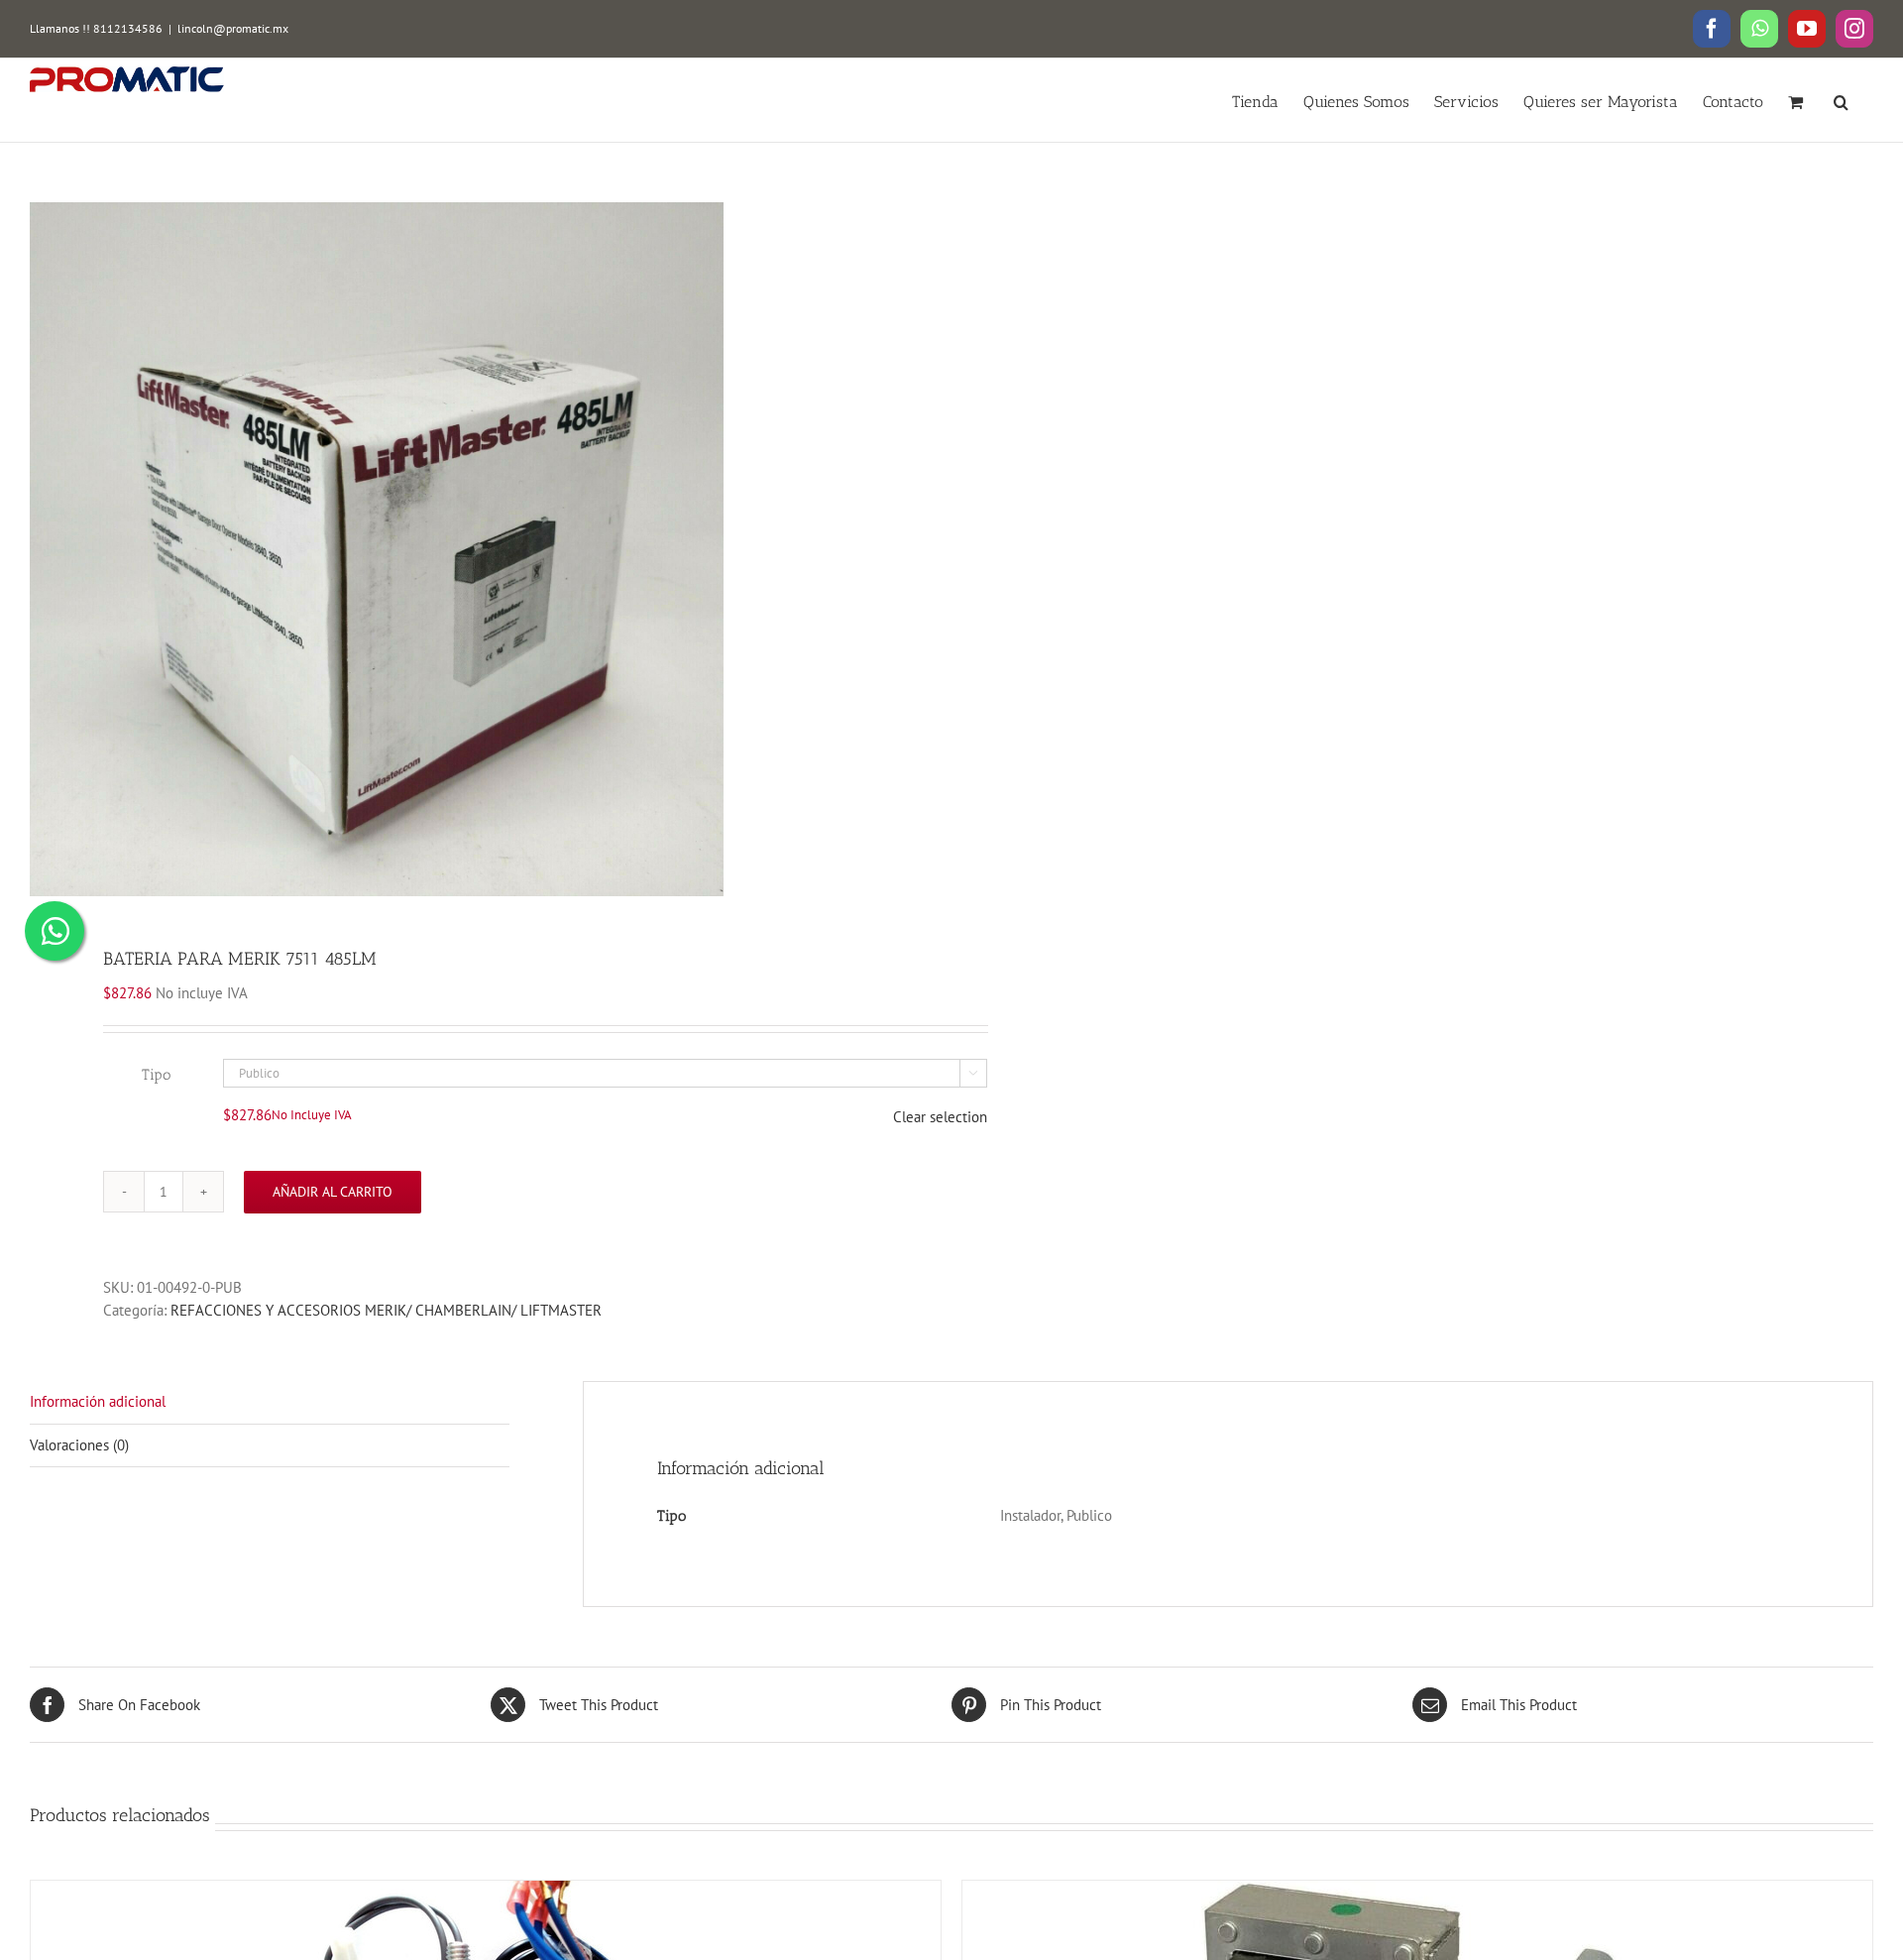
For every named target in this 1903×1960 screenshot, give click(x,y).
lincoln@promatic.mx (233, 28)
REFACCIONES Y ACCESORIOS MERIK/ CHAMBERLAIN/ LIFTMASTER (386, 1310)
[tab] (270, 1403)
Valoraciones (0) (79, 1445)
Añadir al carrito (333, 1192)
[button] (1841, 100)
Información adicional (98, 1401)
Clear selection (940, 1117)
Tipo (156, 1075)
